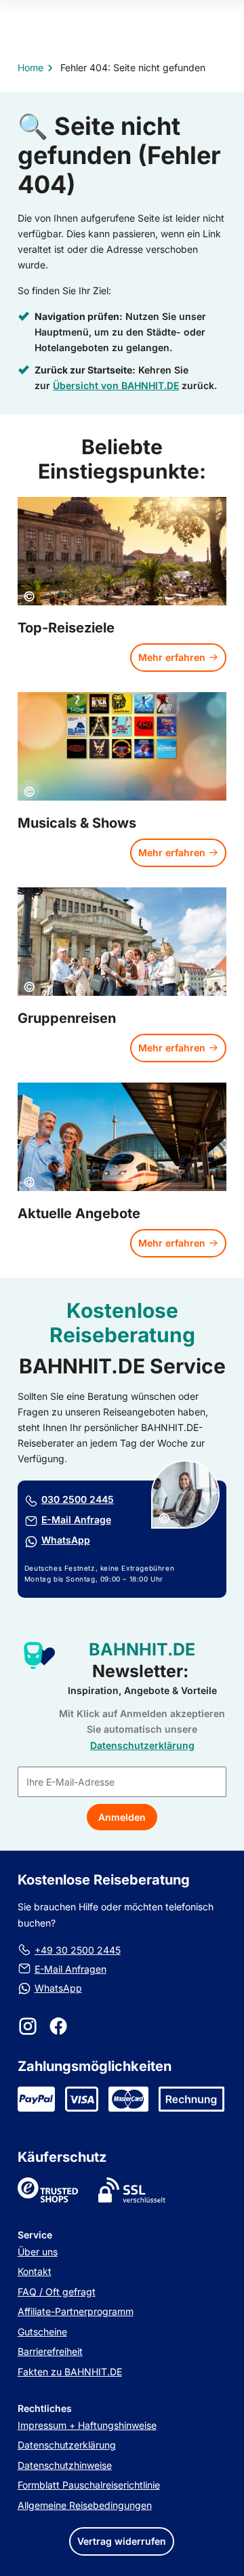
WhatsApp (58, 1988)
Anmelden (122, 1817)
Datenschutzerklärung (67, 2445)
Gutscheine (42, 2332)
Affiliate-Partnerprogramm (76, 2311)
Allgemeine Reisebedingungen (85, 2505)
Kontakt (35, 2271)
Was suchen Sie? (122, 89)
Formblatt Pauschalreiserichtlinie (89, 2485)
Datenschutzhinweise (65, 2465)
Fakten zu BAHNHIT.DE (70, 2372)
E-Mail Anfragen (70, 1969)
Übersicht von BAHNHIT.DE (116, 386)
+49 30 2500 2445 (78, 1950)
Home (30, 67)
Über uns (38, 2252)
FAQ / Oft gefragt (57, 2292)
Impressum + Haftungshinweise (87, 2425)
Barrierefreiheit (50, 2351)
